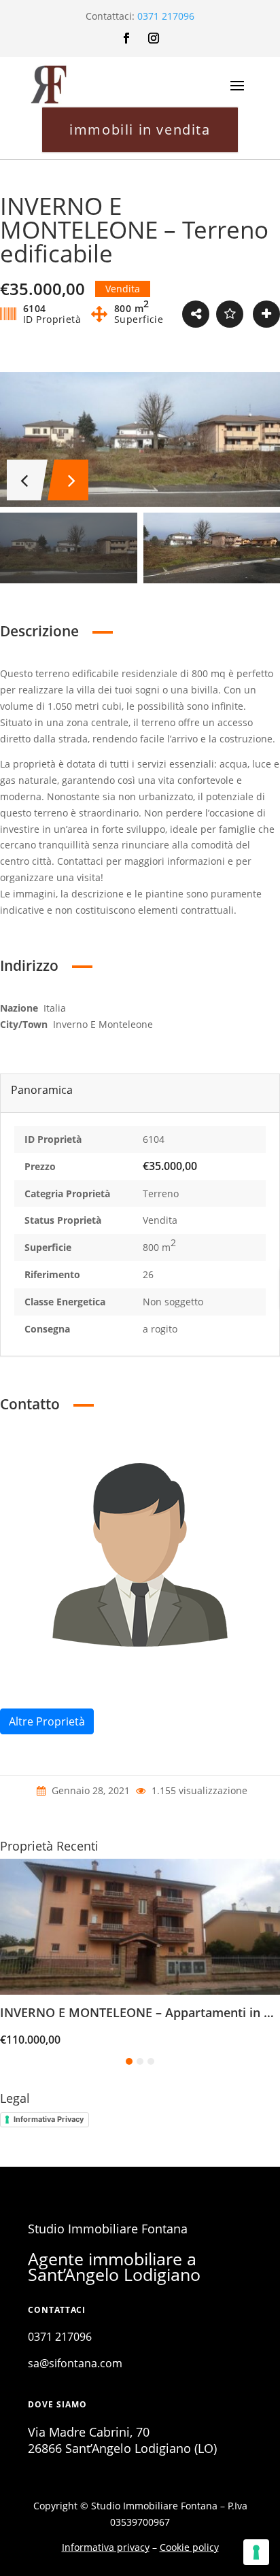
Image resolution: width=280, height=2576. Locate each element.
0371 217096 (166, 16)
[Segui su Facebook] (126, 38)
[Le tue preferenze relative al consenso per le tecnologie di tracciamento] (256, 2552)
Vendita (160, 1220)
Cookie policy (189, 2547)
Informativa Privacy (49, 2119)
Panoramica (42, 1090)
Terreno (161, 1193)
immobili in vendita (140, 130)
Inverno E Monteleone (103, 1024)
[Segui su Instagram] (154, 38)
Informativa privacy (106, 2547)
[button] (129, 2061)
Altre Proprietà (47, 1721)
